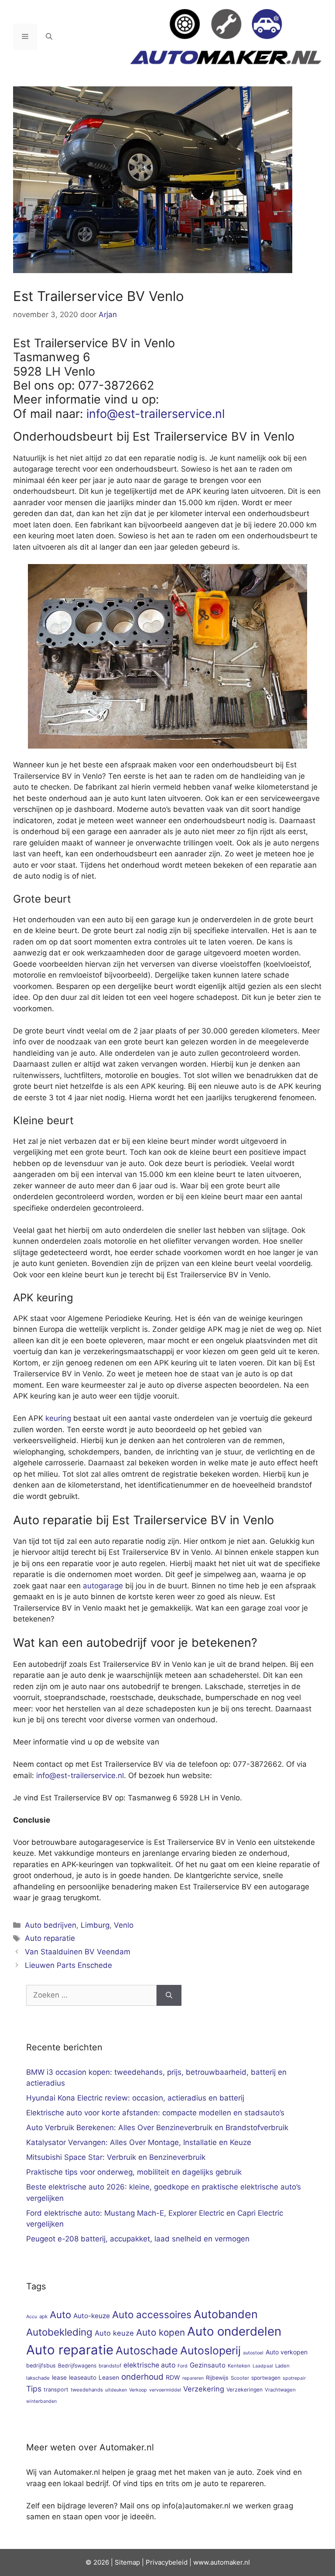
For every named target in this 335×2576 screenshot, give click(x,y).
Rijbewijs (217, 2378)
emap (132, 2562)
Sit (119, 2562)
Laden (282, 2366)
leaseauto (83, 2378)
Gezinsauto (208, 2365)
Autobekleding (59, 2332)
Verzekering (204, 2389)
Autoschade (147, 2350)
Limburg (95, 1925)
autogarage (103, 1586)
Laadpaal (263, 2366)
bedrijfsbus (41, 2366)
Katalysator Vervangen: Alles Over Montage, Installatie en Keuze (139, 2142)
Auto (60, 2314)
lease (59, 2378)
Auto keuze (114, 2333)
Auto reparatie (50, 1938)
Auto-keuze (92, 2316)
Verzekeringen (244, 2390)
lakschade (38, 2378)
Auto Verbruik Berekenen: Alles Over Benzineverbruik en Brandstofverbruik (157, 2128)
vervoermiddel (165, 2390)
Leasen (109, 2378)
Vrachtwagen (280, 2390)
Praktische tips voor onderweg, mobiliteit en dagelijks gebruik (134, 2172)
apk (43, 2316)
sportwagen (266, 2378)
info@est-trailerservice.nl (156, 414)
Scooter (240, 2378)
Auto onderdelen (234, 2331)
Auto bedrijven (51, 1925)
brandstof (110, 2366)
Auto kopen (161, 2332)
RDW (173, 2377)
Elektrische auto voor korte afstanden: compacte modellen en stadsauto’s (155, 2113)
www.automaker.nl (222, 2562)
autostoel (253, 2353)
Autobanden (226, 2314)
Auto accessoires (152, 2314)
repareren (193, 2378)
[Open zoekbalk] (49, 37)
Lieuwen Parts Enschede (68, 1965)
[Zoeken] (169, 1995)
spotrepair (294, 2378)
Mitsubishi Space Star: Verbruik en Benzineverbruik (116, 2157)
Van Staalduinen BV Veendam (78, 1952)
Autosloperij (210, 2350)
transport (56, 2390)
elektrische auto (149, 2365)
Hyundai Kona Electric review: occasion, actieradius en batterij (135, 2098)
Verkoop (138, 2390)
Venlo (124, 1925)
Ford (183, 2366)
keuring (58, 1418)
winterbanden (41, 2401)
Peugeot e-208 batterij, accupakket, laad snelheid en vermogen (138, 2239)
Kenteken (239, 2366)
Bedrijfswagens (77, 2366)
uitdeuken (116, 2390)
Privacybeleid (167, 2562)
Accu (32, 2317)
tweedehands (87, 2390)
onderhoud (142, 2377)
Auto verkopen (287, 2352)
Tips (34, 2389)
